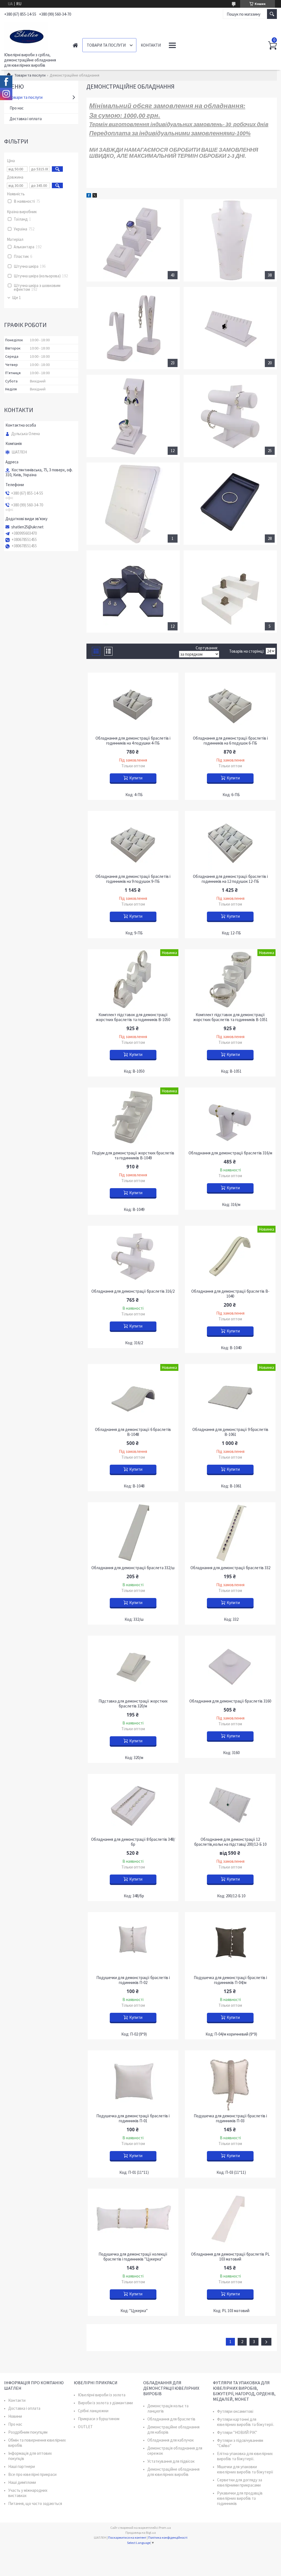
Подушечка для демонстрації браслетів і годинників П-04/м (230, 1980)
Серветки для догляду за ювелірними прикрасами (240, 2482)
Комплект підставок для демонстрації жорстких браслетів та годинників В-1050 (133, 1017)
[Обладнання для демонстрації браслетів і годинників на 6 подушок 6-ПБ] (230, 703)
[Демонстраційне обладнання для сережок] (133, 328)
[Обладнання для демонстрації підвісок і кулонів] (230, 328)
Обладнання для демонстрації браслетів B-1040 (230, 1294)
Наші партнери (22, 2466)
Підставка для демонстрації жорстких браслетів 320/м (133, 1704)
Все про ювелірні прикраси (32, 2474)
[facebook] (89, 196)
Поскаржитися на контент (127, 2537)
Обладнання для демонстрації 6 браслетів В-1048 (133, 1432)
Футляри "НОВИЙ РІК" (237, 2432)
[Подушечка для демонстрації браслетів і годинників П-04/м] (230, 1942)
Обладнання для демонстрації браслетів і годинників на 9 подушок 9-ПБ (133, 879)
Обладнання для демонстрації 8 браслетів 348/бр (133, 1842)
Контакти (151, 45)
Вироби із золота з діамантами (105, 2403)
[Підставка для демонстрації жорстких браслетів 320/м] (133, 1666)
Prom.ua (165, 2528)
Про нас (17, 108)
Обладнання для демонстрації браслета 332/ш (133, 1568)
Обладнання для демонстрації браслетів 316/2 (133, 1291)
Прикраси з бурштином (99, 2419)
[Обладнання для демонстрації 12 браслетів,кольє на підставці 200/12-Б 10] (230, 1804)
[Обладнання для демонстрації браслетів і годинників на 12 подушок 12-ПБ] (230, 841)
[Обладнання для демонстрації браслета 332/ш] (133, 1532)
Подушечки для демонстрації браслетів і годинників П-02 (133, 1980)
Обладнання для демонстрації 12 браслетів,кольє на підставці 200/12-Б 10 (230, 1842)
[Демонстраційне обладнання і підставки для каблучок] (133, 240)
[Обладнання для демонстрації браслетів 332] (230, 1532)
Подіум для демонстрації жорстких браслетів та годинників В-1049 (133, 1155)
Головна (75, 45)
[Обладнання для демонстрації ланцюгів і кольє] (230, 240)
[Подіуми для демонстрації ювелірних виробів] (133, 591)
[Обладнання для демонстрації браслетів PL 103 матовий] (230, 2219)
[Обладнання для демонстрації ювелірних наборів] (133, 416)
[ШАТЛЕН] (33, 35)
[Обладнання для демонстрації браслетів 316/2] (133, 1256)
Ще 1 (16, 298)
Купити (136, 778)
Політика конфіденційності (168, 2537)
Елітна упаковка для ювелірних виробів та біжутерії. (245, 2456)
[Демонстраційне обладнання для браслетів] (230, 416)
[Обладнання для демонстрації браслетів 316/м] (230, 1118)
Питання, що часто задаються (35, 2503)
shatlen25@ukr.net (27, 527)
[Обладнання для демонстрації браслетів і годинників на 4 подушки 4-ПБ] (133, 703)
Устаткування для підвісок (171, 2461)
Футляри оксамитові (235, 2411)
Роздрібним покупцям (28, 2432)
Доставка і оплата (26, 119)
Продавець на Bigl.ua (141, 2533)
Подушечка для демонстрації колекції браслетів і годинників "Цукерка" (133, 2257)
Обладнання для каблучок (171, 2440)
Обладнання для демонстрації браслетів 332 (230, 1568)
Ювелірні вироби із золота (102, 2395)
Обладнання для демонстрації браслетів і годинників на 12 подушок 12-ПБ (230, 879)
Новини (15, 2416)
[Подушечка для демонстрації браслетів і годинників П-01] (133, 2081)
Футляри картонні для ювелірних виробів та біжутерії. (246, 2422)
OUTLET (85, 2427)
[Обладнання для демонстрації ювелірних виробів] (230, 504)
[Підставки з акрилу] (230, 591)
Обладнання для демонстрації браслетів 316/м (230, 1153)
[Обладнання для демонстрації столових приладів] (133, 504)
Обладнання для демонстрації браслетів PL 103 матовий (230, 2257)
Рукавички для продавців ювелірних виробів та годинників (240, 2498)
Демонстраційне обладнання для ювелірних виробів (173, 2472)
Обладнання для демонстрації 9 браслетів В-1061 (230, 1432)
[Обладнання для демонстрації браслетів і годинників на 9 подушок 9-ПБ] (133, 841)
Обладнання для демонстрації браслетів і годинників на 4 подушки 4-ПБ (133, 741)
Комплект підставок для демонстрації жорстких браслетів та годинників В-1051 (230, 1017)
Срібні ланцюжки (93, 2411)
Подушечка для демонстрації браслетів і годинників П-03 (230, 2118)
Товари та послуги (106, 45)
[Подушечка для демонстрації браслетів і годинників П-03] (230, 2081)
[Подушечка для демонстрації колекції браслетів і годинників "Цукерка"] (133, 2219)
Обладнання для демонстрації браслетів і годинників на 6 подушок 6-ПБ (230, 741)
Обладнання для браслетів (171, 2419)
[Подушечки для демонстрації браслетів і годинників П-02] (133, 1942)
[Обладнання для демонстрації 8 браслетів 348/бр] (133, 1804)
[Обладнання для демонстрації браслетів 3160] (230, 1666)
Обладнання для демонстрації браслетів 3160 (230, 1701)
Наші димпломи (22, 2482)
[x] (95, 196)
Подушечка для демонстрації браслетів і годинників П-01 (133, 2118)
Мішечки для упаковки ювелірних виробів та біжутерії (245, 2469)
